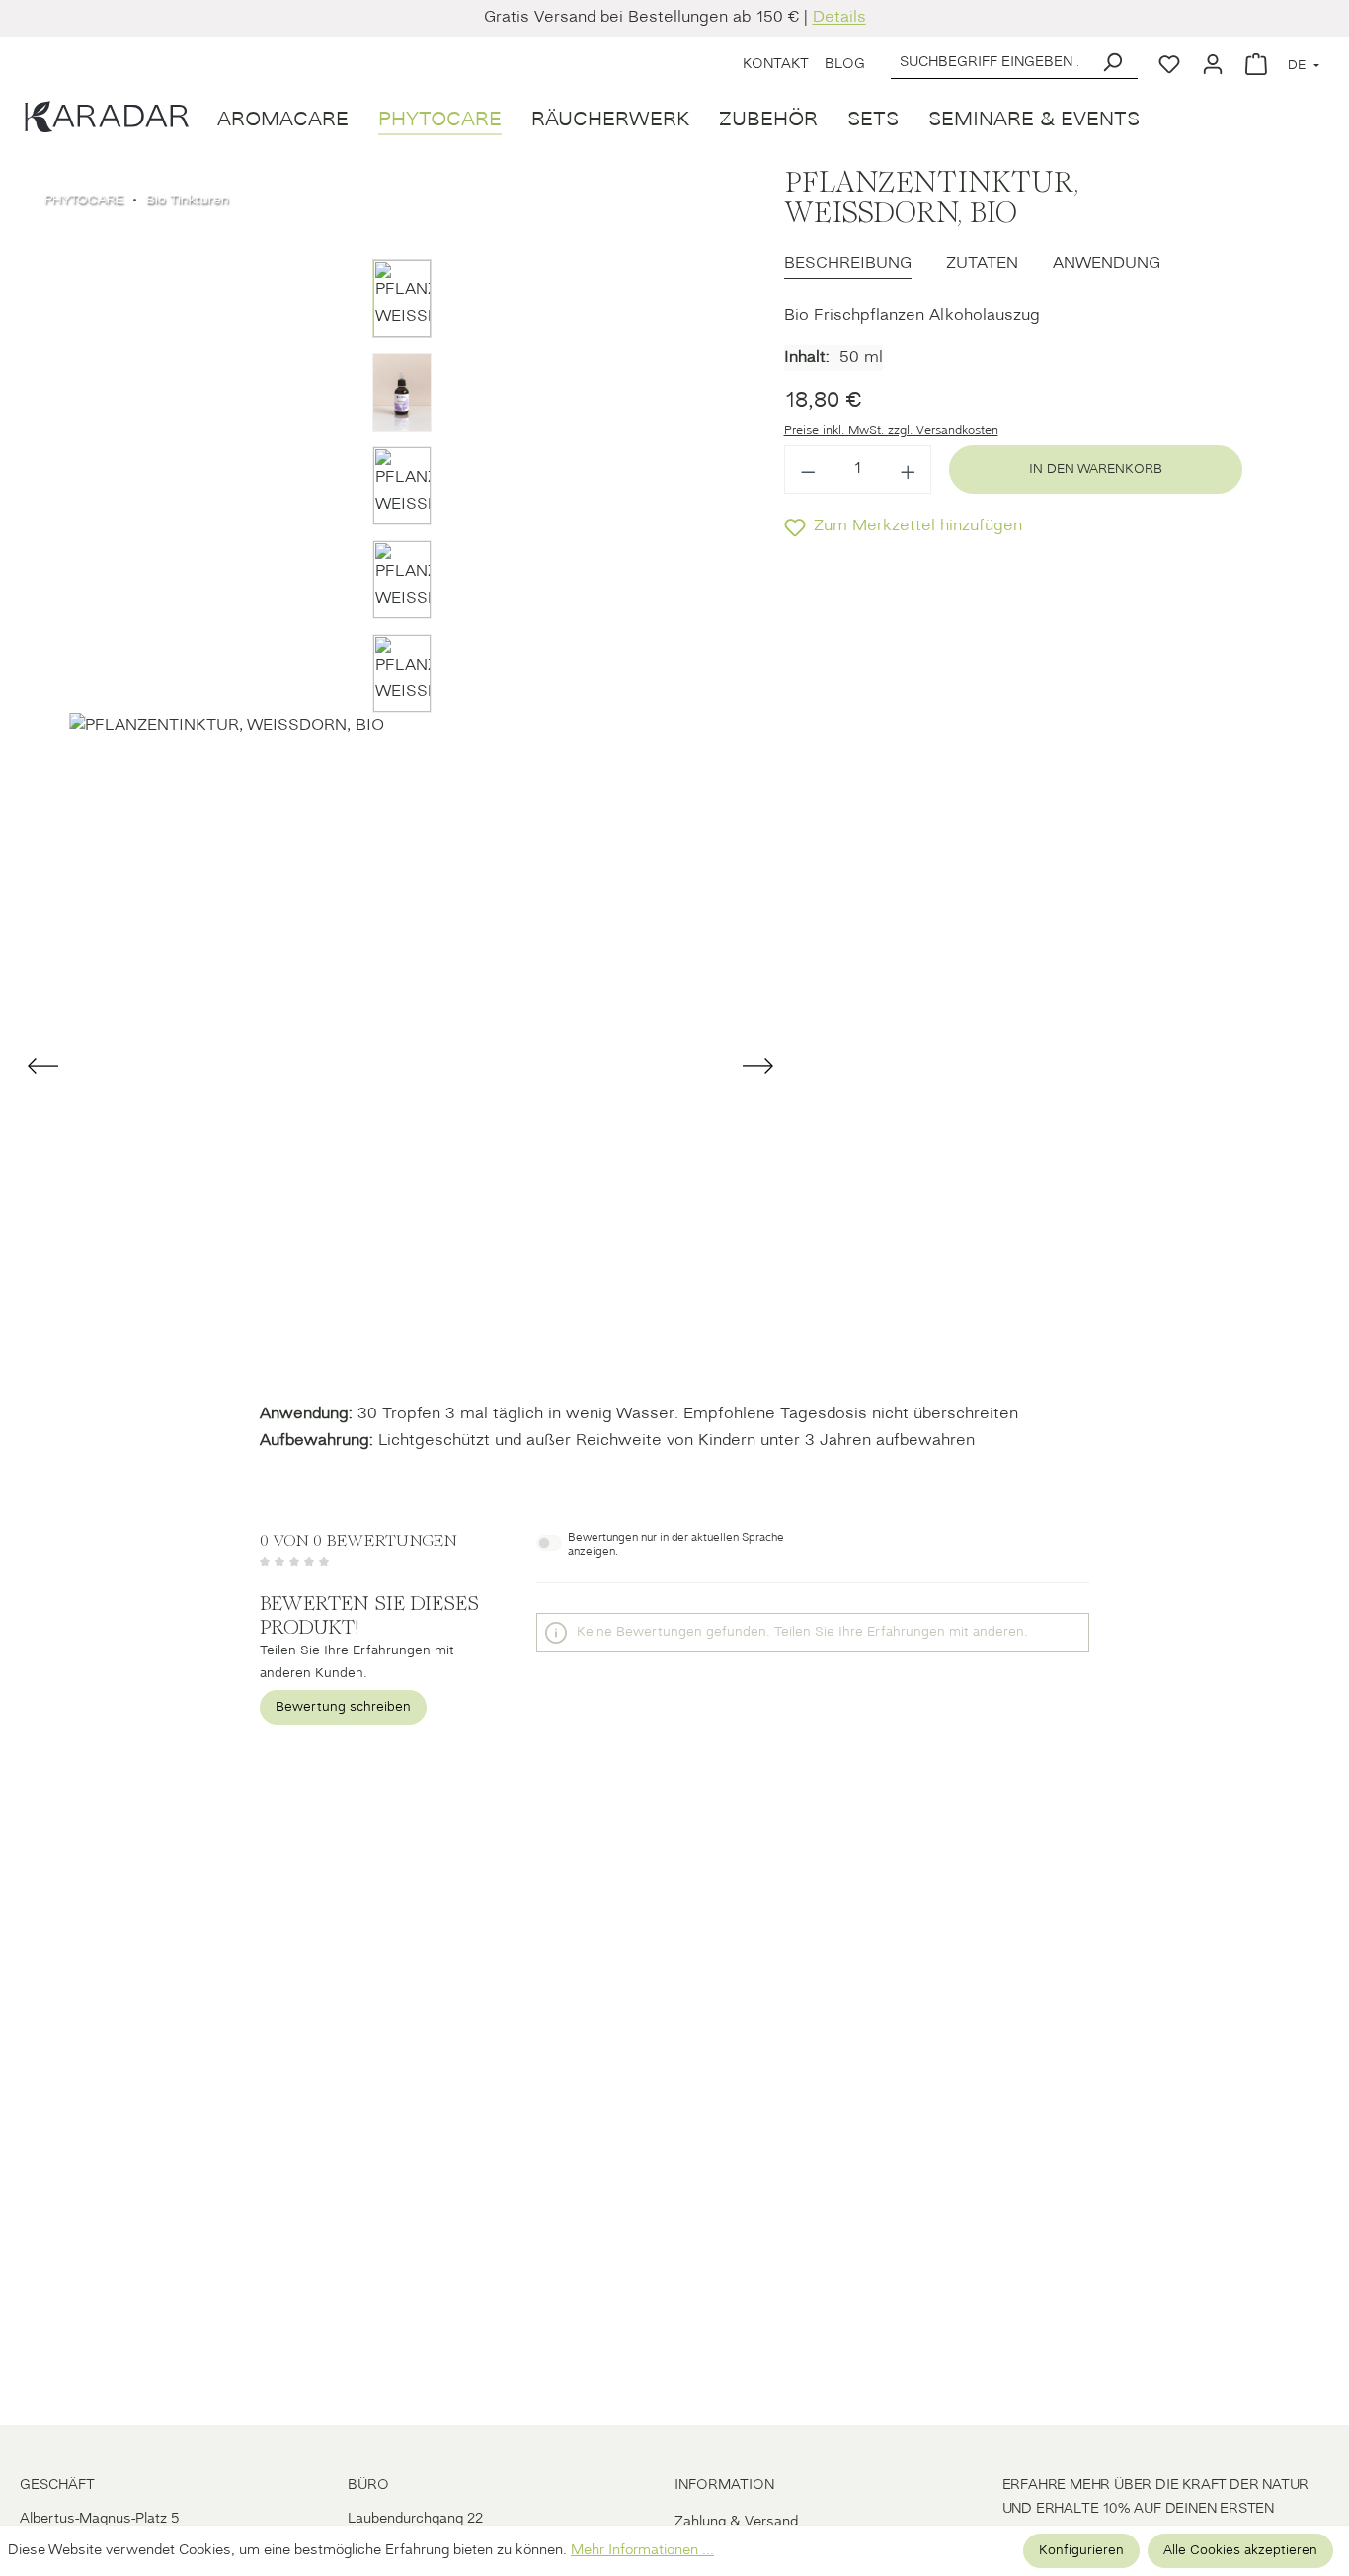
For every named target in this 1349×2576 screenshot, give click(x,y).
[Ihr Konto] (1213, 60)
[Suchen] (1112, 60)
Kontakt (776, 65)
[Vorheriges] (45, 1065)
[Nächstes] (757, 1065)
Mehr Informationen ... (642, 2551)
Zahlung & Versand (736, 2522)
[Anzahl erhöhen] (909, 470)
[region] (402, 774)
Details (839, 18)
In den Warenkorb (1096, 470)
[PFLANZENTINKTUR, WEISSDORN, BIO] (401, 1046)
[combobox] (989, 60)
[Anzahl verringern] (808, 470)
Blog (845, 65)
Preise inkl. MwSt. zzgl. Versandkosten (891, 431)
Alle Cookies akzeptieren (1240, 2551)
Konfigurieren (1081, 2551)
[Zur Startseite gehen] (104, 116)
